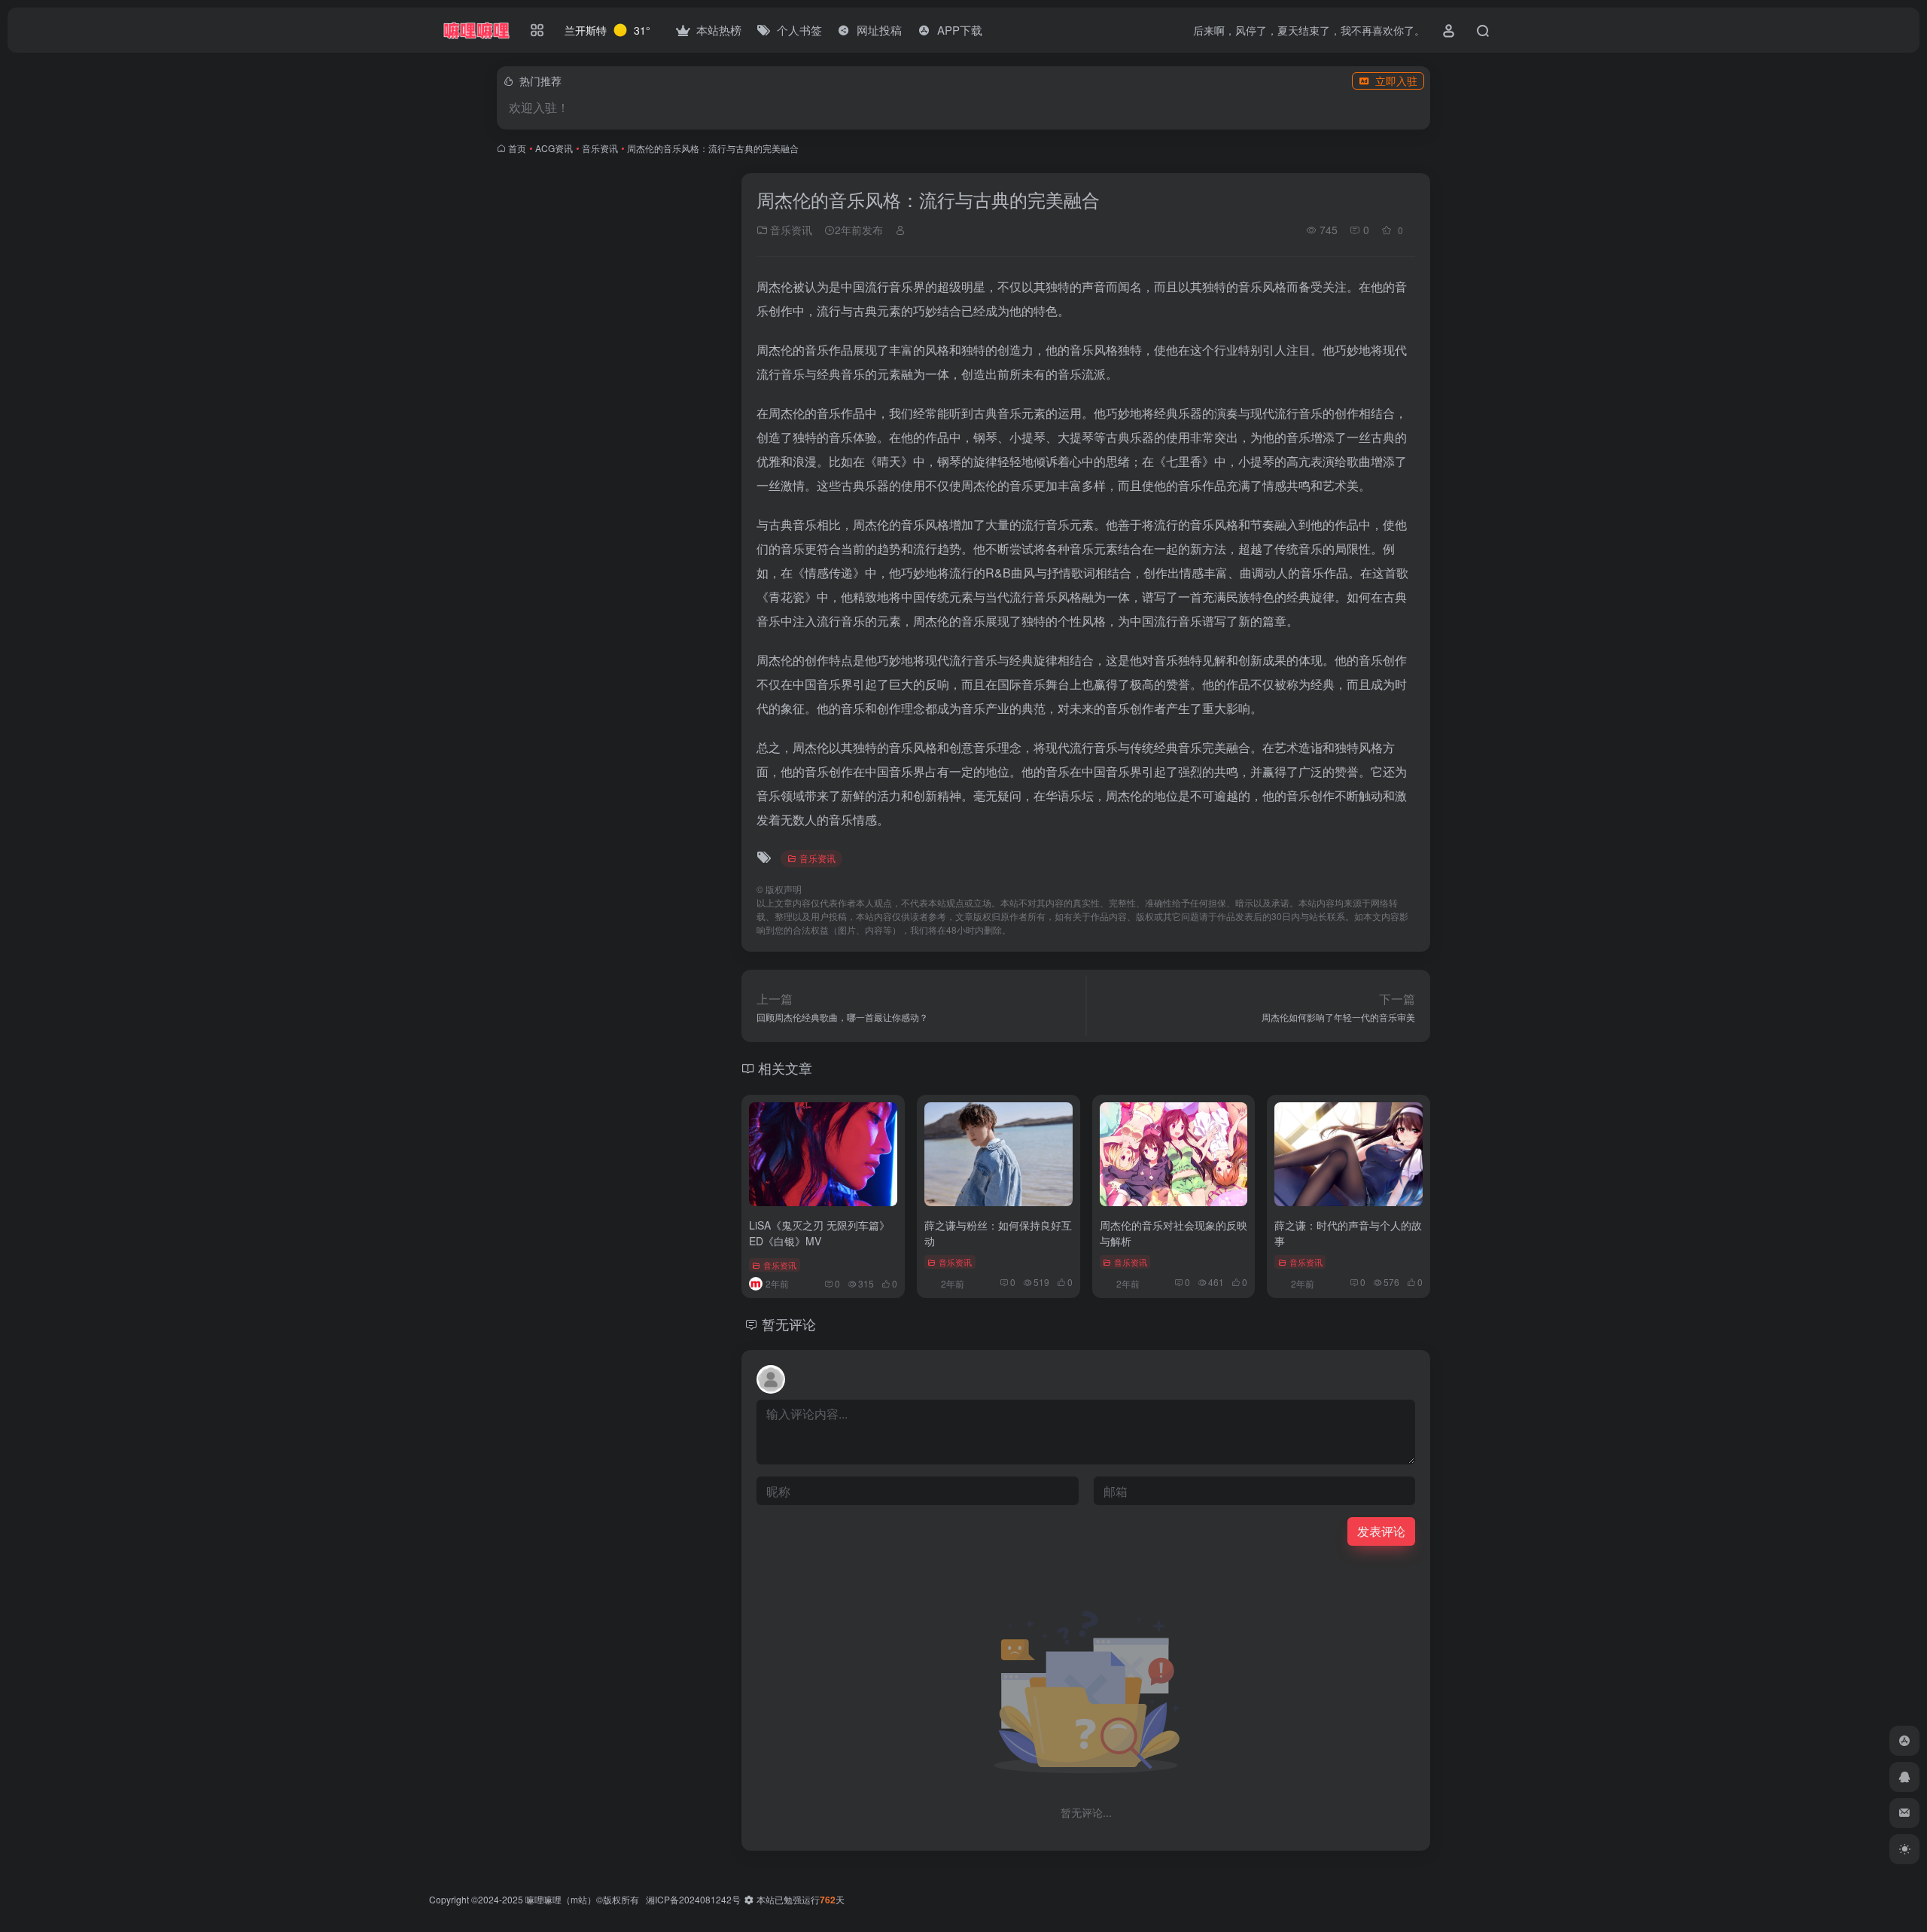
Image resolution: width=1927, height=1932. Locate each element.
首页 (517, 148)
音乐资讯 (600, 148)
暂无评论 (789, 1324)
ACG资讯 (554, 148)
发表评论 (1381, 1531)
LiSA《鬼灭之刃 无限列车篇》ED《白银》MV (819, 1233)
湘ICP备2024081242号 (693, 1899)
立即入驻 (1396, 81)
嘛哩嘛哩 (543, 1899)
